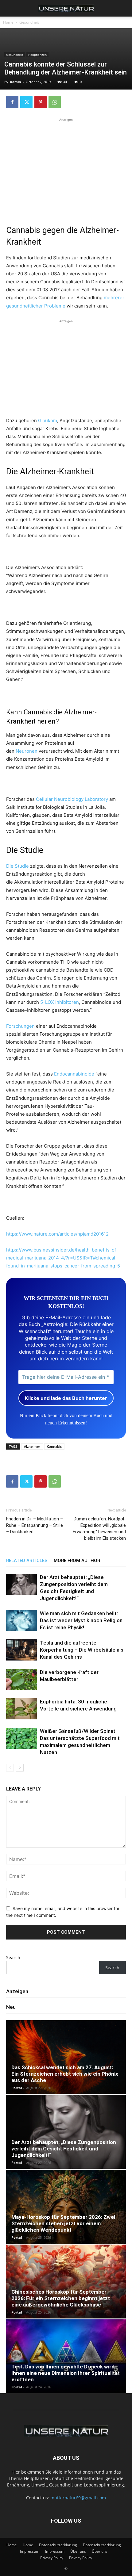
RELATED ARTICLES (27, 1561)
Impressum (30, 2551)
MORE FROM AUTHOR (77, 1561)
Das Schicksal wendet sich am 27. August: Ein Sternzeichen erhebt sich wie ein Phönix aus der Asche (65, 2074)
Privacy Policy (52, 2558)
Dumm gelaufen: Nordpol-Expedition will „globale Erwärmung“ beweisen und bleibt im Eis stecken (99, 1529)
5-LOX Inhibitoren (60, 1002)
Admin (15, 82)
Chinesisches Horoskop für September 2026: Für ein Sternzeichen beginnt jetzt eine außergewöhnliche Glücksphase (61, 2298)
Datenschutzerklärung (58, 2545)
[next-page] (20, 1768)
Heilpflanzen (37, 55)
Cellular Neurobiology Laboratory (72, 799)
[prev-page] (10, 1768)
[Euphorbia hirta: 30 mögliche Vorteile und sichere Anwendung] (21, 1709)
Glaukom (48, 420)
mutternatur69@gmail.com (78, 2498)
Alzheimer (32, 1446)
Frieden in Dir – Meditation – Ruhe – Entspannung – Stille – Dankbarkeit (35, 1525)
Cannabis (54, 1446)
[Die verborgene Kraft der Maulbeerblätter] (21, 1679)
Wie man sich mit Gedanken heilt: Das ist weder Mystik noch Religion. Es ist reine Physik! (82, 1620)
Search (13, 1957)
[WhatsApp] (55, 102)
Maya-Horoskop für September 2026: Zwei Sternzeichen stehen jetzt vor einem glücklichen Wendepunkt (63, 2223)
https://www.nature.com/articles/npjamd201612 (57, 1234)
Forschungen (20, 1026)
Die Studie (17, 866)
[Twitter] (26, 102)
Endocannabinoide (74, 1074)
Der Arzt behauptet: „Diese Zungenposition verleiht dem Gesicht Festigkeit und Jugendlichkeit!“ (64, 2149)
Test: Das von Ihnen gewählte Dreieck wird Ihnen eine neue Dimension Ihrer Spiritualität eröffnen (66, 2373)
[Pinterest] (41, 102)
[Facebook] (12, 102)
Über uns (78, 2551)
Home (8, 22)
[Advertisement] (66, 166)
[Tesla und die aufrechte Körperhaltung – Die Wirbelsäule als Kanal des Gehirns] (21, 1650)
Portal (17, 2088)
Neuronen (27, 751)
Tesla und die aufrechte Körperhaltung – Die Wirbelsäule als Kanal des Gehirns (82, 1650)
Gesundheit (29, 22)
